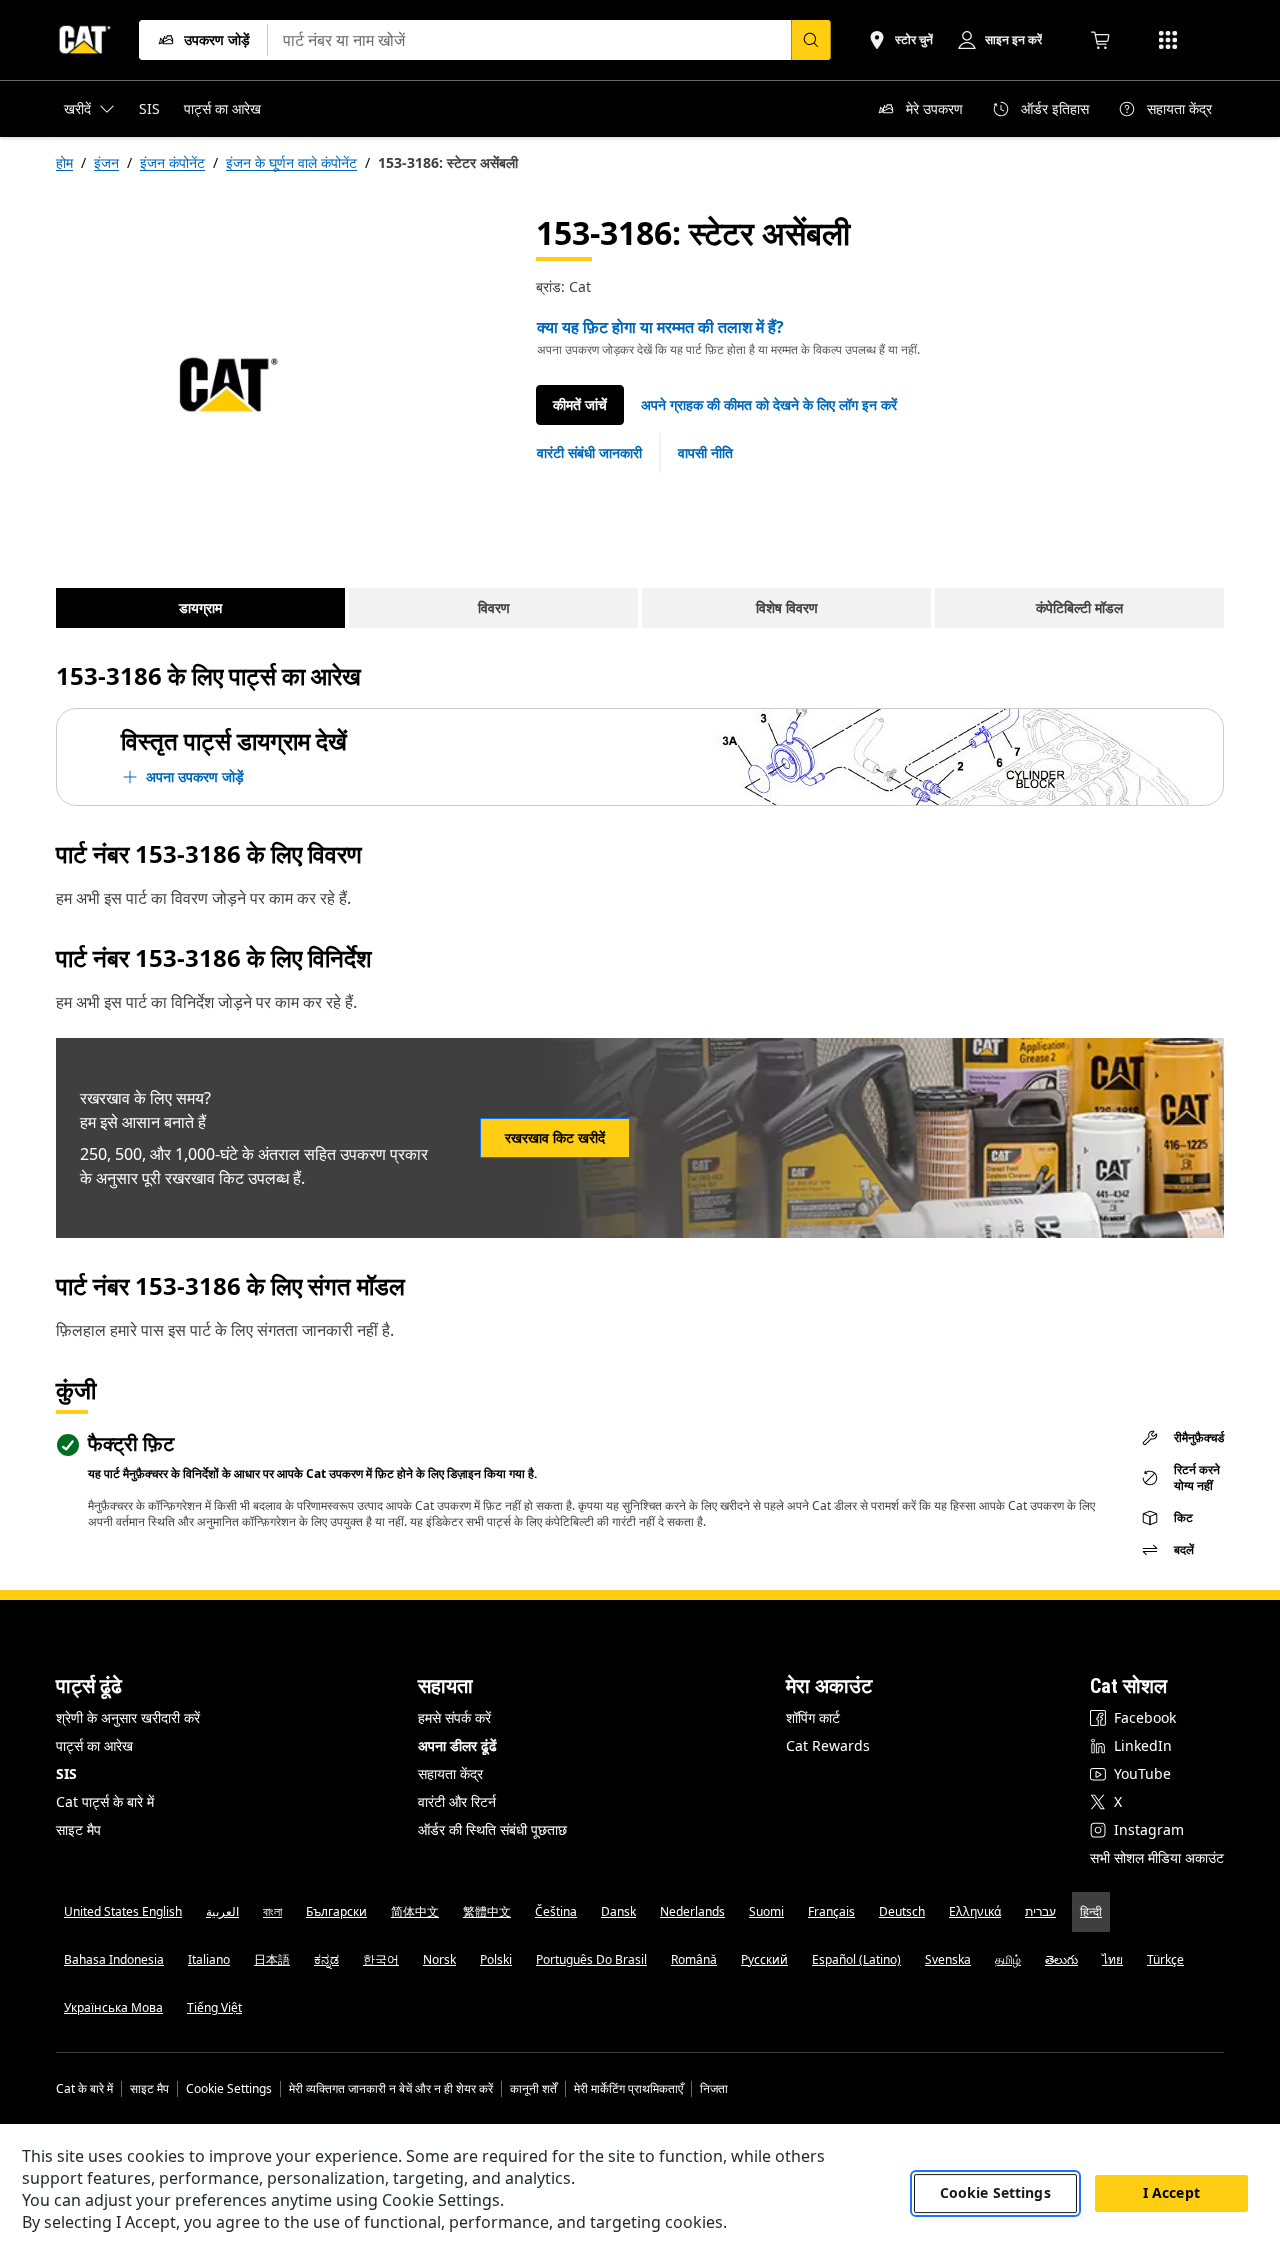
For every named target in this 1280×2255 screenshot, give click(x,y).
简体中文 (415, 1911)
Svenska (948, 1959)
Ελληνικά (975, 1911)
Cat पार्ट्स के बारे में (105, 1801)
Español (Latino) (856, 1959)
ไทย (1112, 1959)
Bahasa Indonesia (114, 1959)
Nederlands (692, 1911)
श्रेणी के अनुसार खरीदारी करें (128, 1717)
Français (831, 1911)
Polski (496, 1959)
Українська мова (113, 2007)
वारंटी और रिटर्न (457, 1801)
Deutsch (902, 1911)
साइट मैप (78, 1829)
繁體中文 (487, 1911)
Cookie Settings (229, 2089)
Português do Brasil (591, 1959)
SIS (66, 1773)
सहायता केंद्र (450, 1773)
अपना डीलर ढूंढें (457, 1745)
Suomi (766, 1911)
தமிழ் (1008, 1959)
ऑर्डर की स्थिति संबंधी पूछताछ (492, 1829)
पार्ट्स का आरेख (94, 1745)
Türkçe (1165, 1959)
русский (764, 1959)
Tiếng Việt (214, 2007)
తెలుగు (1061, 1959)
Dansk (618, 1911)
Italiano (209, 1959)
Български (336, 1911)
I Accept (1171, 2193)
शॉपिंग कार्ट (813, 1717)
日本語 (272, 1959)
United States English (123, 1911)
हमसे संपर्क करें (454, 1717)
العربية (222, 1911)
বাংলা (272, 1911)
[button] (769, 405)
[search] (811, 40)
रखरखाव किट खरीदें (555, 1137)
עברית (1040, 1911)
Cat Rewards (828, 1745)
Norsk (439, 1959)
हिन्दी (1091, 1911)
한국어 (381, 1959)
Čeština (556, 1911)
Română (694, 1959)
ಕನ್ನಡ (326, 1959)
